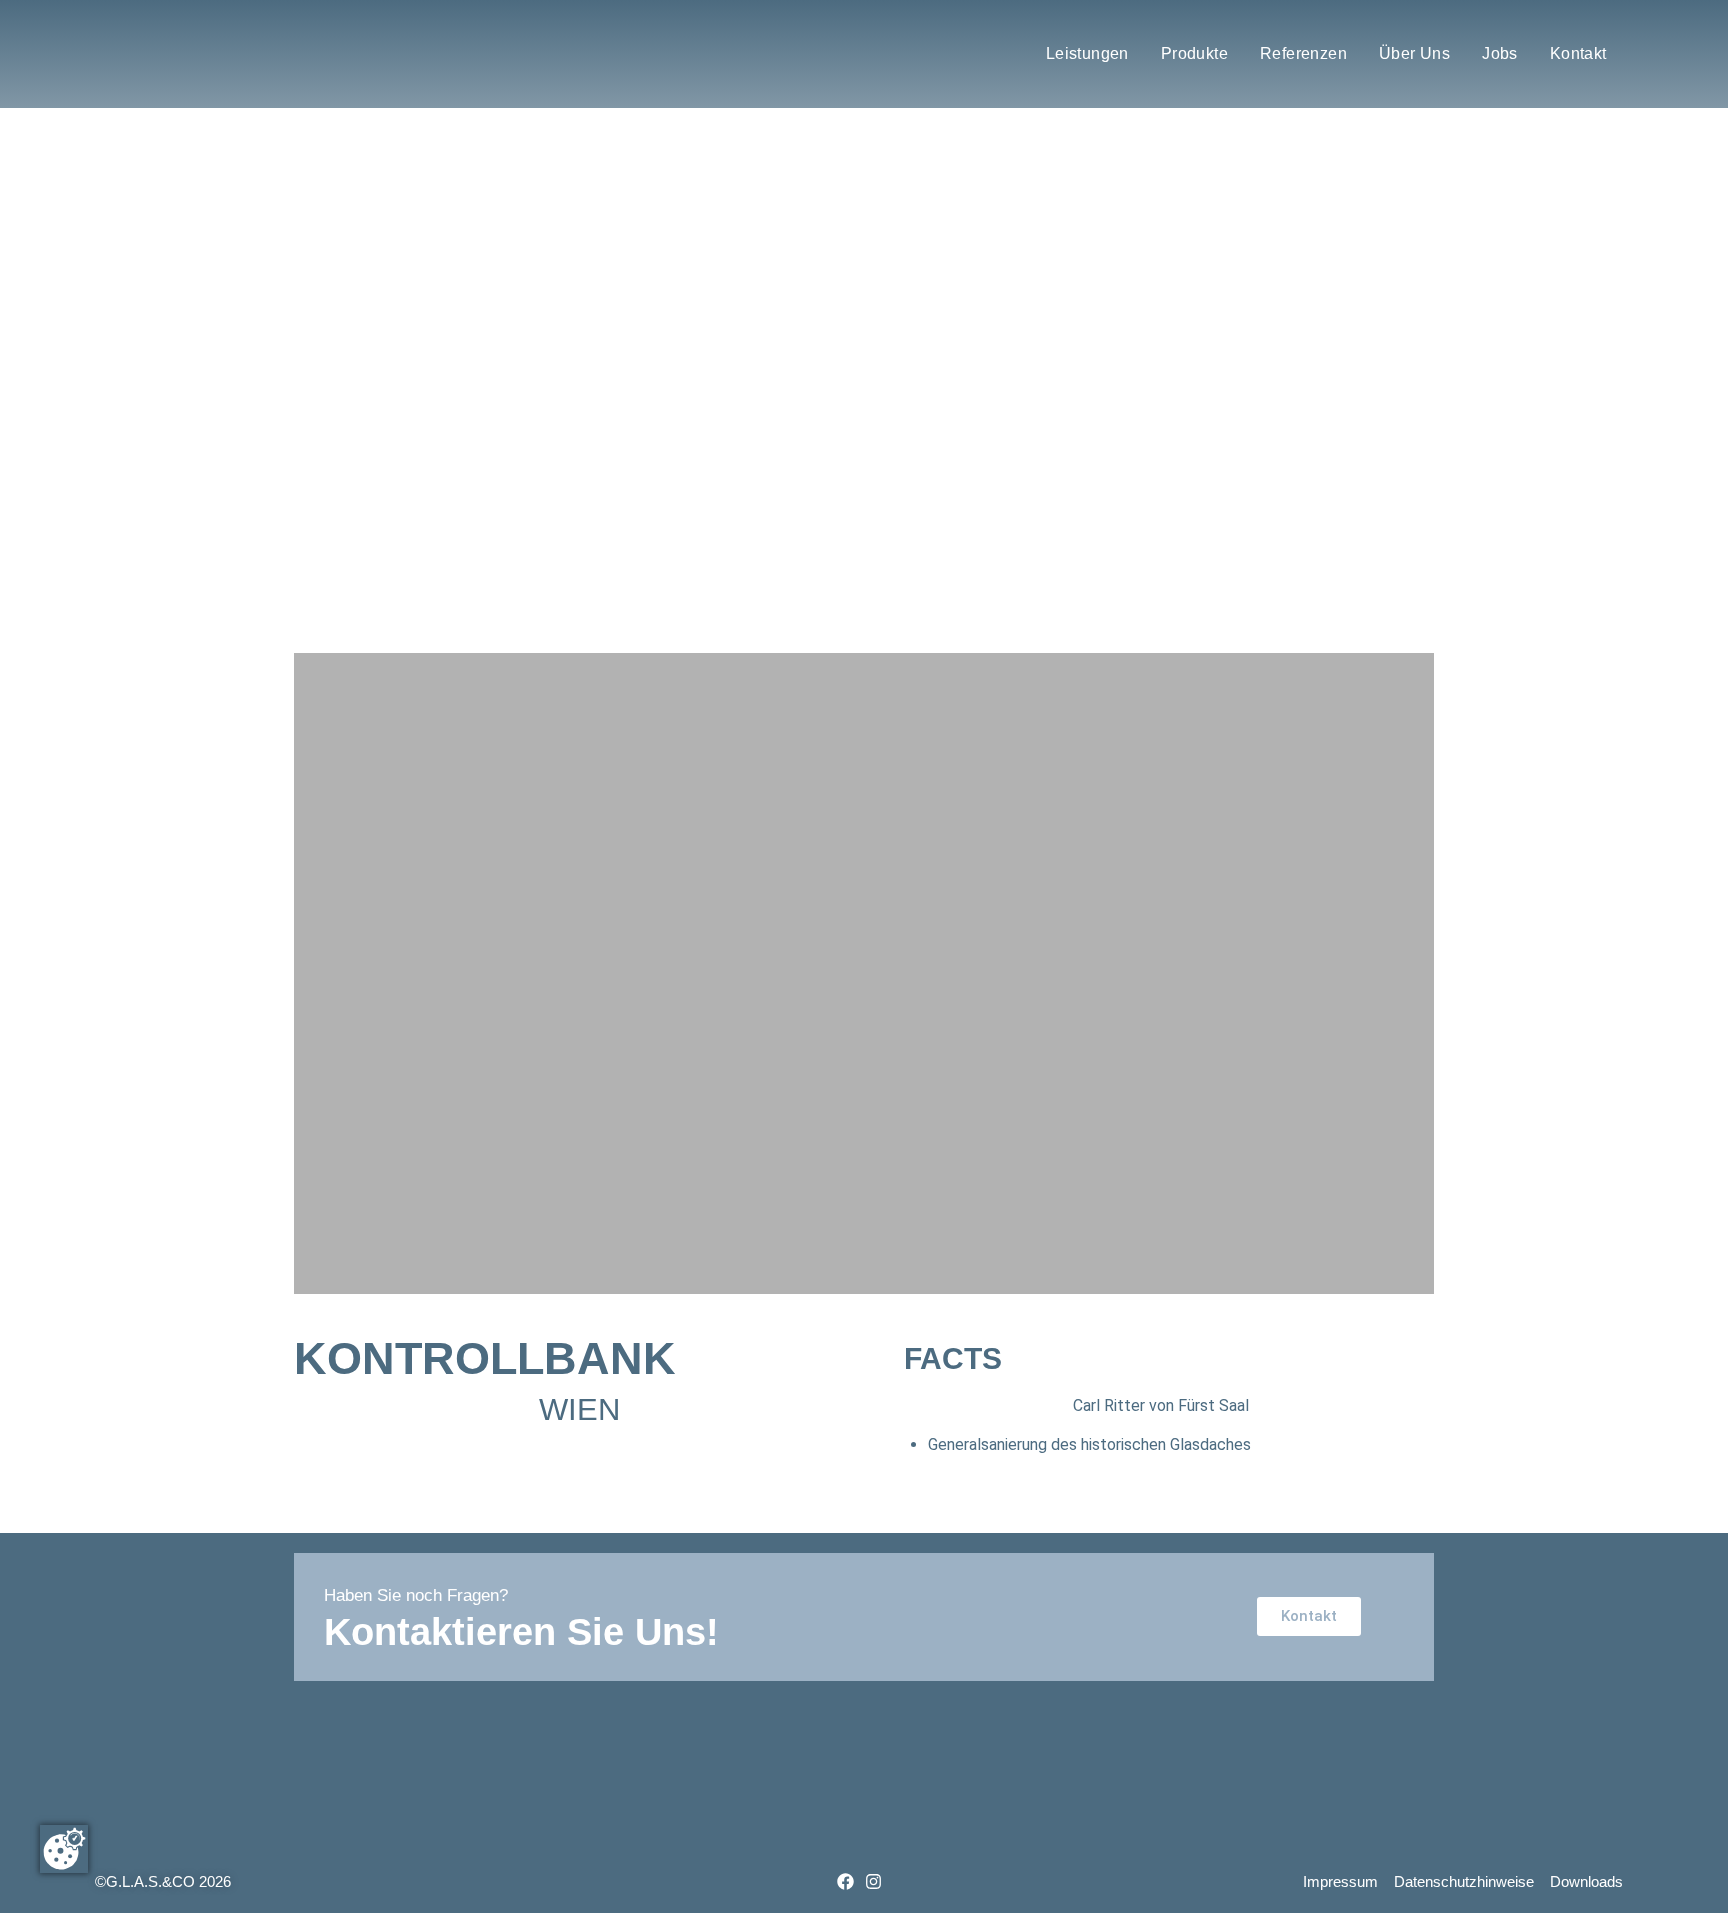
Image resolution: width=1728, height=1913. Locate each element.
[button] (317, 392)
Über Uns (1414, 53)
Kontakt (1578, 53)
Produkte (1194, 53)
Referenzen (1303, 53)
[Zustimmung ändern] (64, 1849)
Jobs (1500, 53)
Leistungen (1087, 53)
